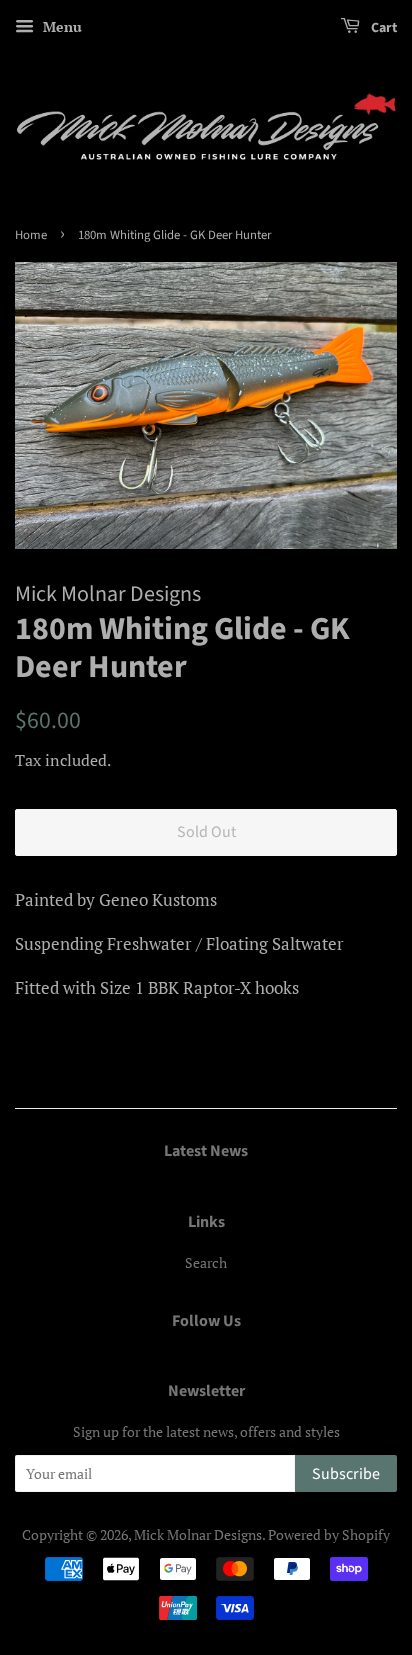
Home (31, 235)
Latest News (206, 1151)
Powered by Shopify (329, 1534)
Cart (382, 28)
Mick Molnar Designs (198, 1534)
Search (206, 1262)
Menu (60, 26)
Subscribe (346, 1474)
